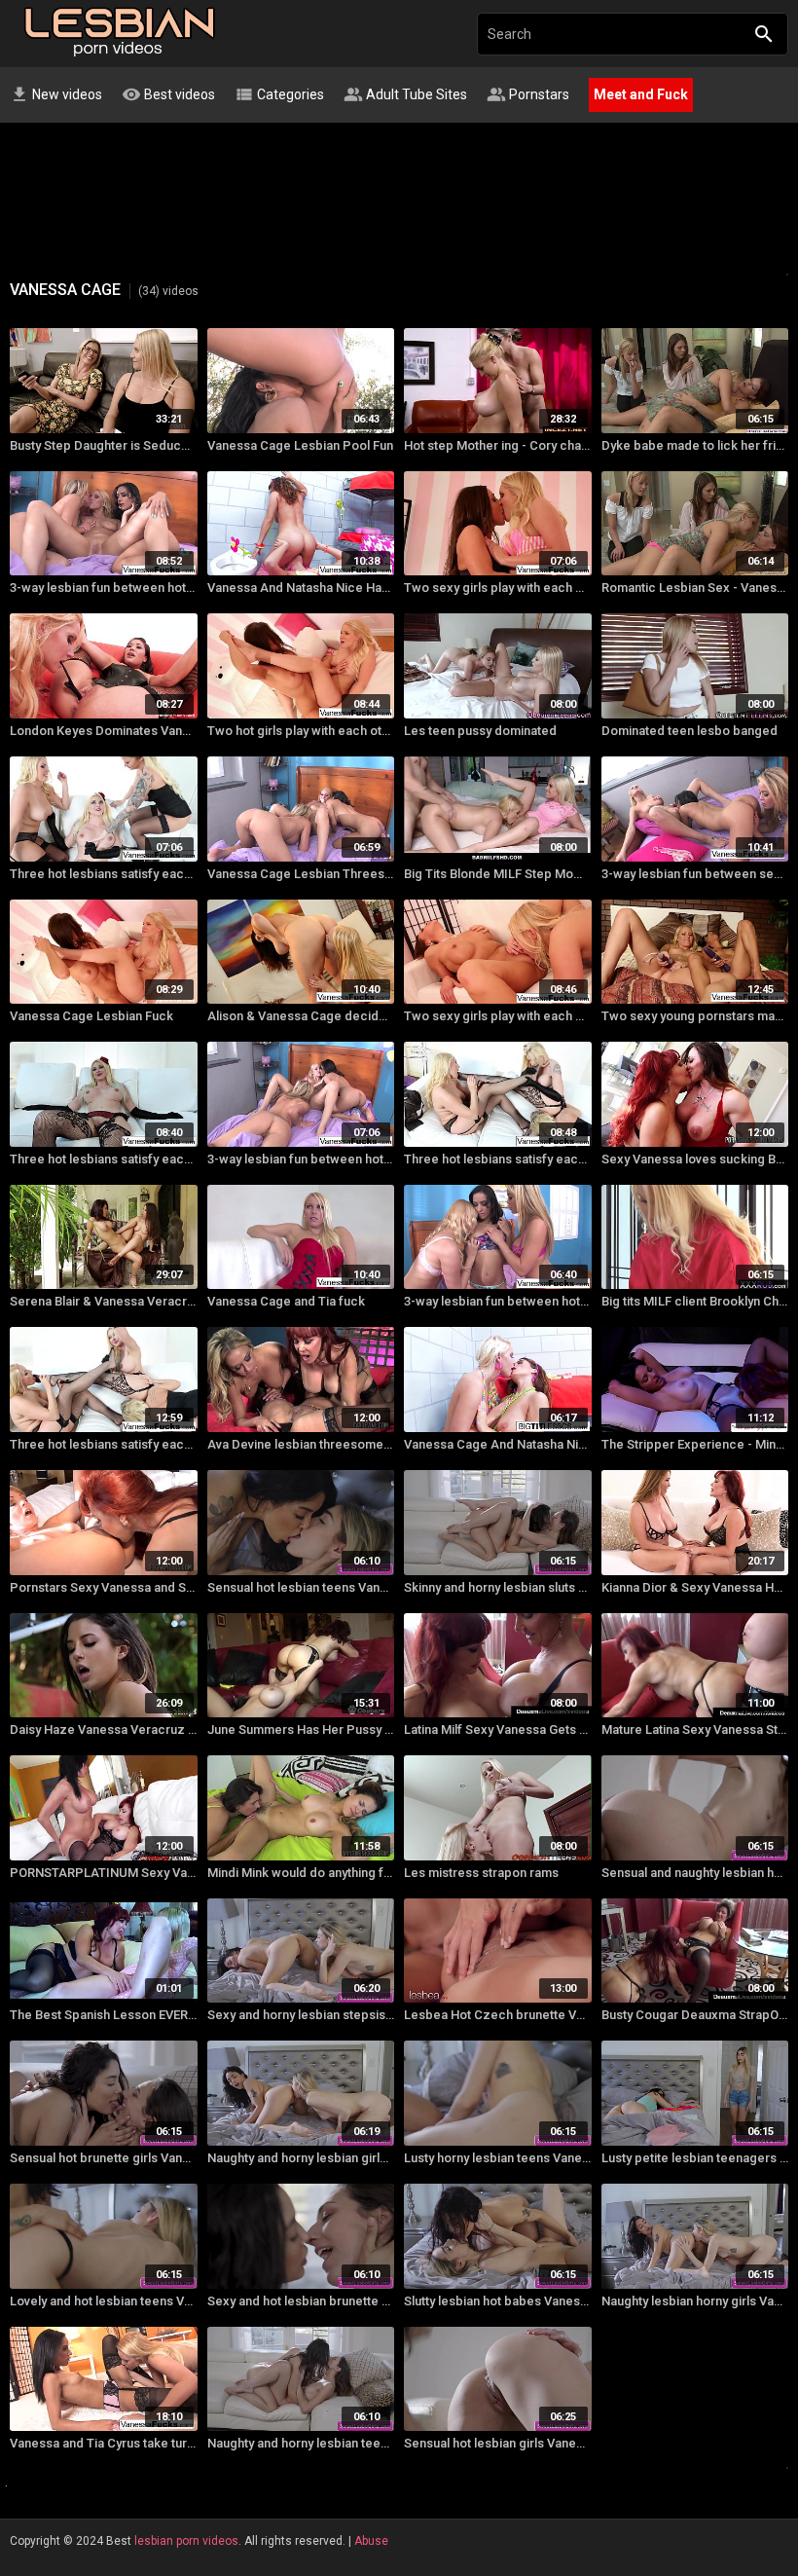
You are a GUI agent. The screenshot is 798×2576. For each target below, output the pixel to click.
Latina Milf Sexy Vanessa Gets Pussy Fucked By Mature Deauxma (498, 1730)
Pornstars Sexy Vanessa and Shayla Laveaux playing (104, 1587)
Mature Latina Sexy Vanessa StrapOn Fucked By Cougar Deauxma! (695, 1730)
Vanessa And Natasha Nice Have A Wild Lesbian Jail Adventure (301, 588)
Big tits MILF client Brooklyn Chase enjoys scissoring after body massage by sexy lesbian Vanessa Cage (695, 1301)
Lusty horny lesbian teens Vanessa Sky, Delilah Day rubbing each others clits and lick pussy (498, 2158)
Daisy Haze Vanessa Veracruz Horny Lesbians (104, 1730)
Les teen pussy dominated (480, 731)
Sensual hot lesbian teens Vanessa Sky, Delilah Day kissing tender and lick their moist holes (301, 1587)
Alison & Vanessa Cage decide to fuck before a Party (301, 1016)
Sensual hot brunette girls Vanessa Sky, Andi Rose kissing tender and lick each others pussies (104, 2158)
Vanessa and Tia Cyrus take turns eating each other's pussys (104, 2443)
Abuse (371, 2541)
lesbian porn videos (186, 2541)
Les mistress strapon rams (481, 1873)
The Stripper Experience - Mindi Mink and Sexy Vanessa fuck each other (695, 1444)
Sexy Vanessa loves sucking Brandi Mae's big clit (695, 1159)
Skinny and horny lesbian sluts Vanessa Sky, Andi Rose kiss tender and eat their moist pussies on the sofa (498, 1587)
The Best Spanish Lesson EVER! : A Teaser (104, 2015)
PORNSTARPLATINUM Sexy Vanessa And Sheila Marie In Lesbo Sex (104, 1873)
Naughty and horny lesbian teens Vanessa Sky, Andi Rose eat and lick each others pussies (301, 2443)
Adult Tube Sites (405, 94)
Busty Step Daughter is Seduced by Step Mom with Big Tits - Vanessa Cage (104, 445)
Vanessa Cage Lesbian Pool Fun (300, 445)
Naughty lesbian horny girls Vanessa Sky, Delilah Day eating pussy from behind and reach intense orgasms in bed (695, 2301)
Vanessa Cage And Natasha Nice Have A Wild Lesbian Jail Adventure (498, 1444)
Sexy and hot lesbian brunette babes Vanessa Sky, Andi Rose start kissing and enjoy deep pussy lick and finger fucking (301, 2301)
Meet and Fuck (641, 94)
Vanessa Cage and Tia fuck (286, 1301)
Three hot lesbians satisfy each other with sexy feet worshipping (104, 874)
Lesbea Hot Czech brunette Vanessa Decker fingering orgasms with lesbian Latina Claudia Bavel (498, 2015)
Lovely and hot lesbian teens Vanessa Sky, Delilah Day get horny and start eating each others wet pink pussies (104, 2301)
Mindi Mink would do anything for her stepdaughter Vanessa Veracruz (301, 1873)
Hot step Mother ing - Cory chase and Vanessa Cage (498, 445)
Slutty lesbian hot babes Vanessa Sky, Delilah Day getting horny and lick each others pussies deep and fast (498, 2301)
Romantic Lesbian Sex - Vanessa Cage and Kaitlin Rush (695, 588)
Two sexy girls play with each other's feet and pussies (498, 588)
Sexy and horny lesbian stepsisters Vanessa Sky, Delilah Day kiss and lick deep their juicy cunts (301, 2015)
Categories (279, 94)
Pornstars (528, 94)
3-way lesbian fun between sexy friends (695, 874)
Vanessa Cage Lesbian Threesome (301, 874)
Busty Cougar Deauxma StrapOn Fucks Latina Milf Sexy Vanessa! (695, 2015)
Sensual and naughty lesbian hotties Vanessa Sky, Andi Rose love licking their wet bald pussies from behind (695, 1873)
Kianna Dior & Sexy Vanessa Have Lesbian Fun (695, 1587)
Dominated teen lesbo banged (689, 731)
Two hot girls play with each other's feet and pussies (301, 731)
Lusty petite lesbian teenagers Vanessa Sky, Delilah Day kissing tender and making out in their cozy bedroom (695, 2158)
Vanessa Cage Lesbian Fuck (91, 1016)
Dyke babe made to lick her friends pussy (695, 445)
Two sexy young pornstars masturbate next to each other (695, 1016)
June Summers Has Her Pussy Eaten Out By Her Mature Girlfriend (301, 1730)
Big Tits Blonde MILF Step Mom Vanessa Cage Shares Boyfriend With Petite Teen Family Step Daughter (498, 874)
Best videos (168, 94)
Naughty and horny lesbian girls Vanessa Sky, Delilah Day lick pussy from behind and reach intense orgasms (301, 2158)
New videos (56, 94)
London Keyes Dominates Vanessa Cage (104, 731)
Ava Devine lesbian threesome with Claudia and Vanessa (301, 1444)
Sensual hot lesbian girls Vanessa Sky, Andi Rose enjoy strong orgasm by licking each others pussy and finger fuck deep (498, 2443)
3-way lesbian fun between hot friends (104, 588)
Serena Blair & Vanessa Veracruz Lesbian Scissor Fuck (104, 1301)
